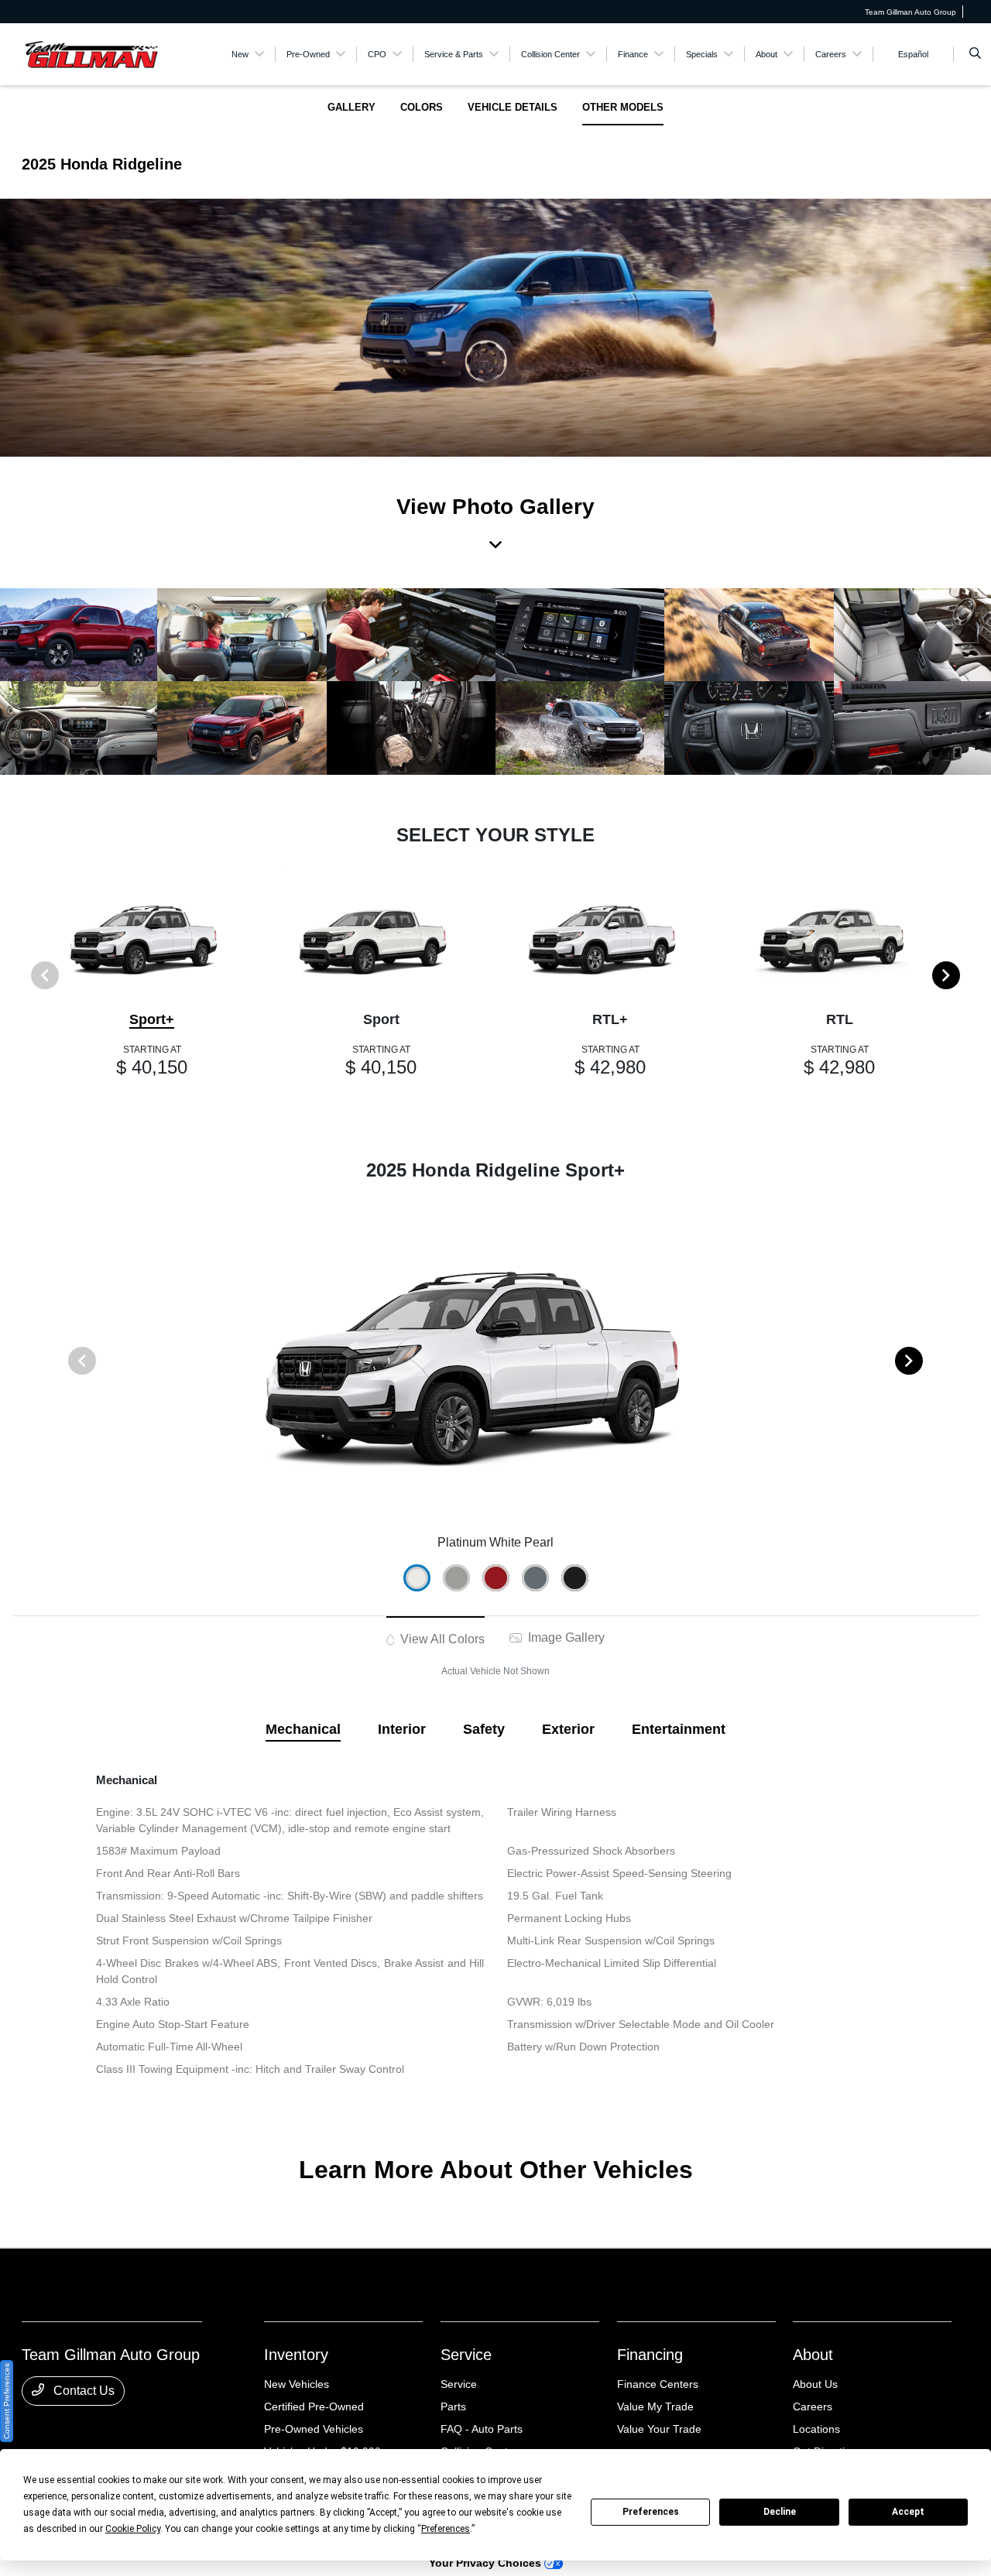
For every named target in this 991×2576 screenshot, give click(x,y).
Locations (816, 2429)
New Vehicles (297, 2384)
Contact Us (82, 2391)
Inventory (296, 2355)
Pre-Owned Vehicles (314, 2429)
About (813, 2355)
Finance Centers (658, 2384)
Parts (453, 2406)
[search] (975, 54)
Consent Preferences (7, 2401)
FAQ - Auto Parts (482, 2429)
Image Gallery (565, 1637)
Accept (908, 2512)
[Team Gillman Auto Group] (92, 53)
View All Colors (441, 1639)
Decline (780, 2512)
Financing (650, 2355)
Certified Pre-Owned (314, 2406)
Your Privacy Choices (487, 2563)
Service (466, 2355)
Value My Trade (655, 2406)
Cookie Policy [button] (133, 2529)
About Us (815, 2384)
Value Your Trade (659, 2429)
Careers (813, 2406)
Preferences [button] (446, 2529)
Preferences (651, 2512)
